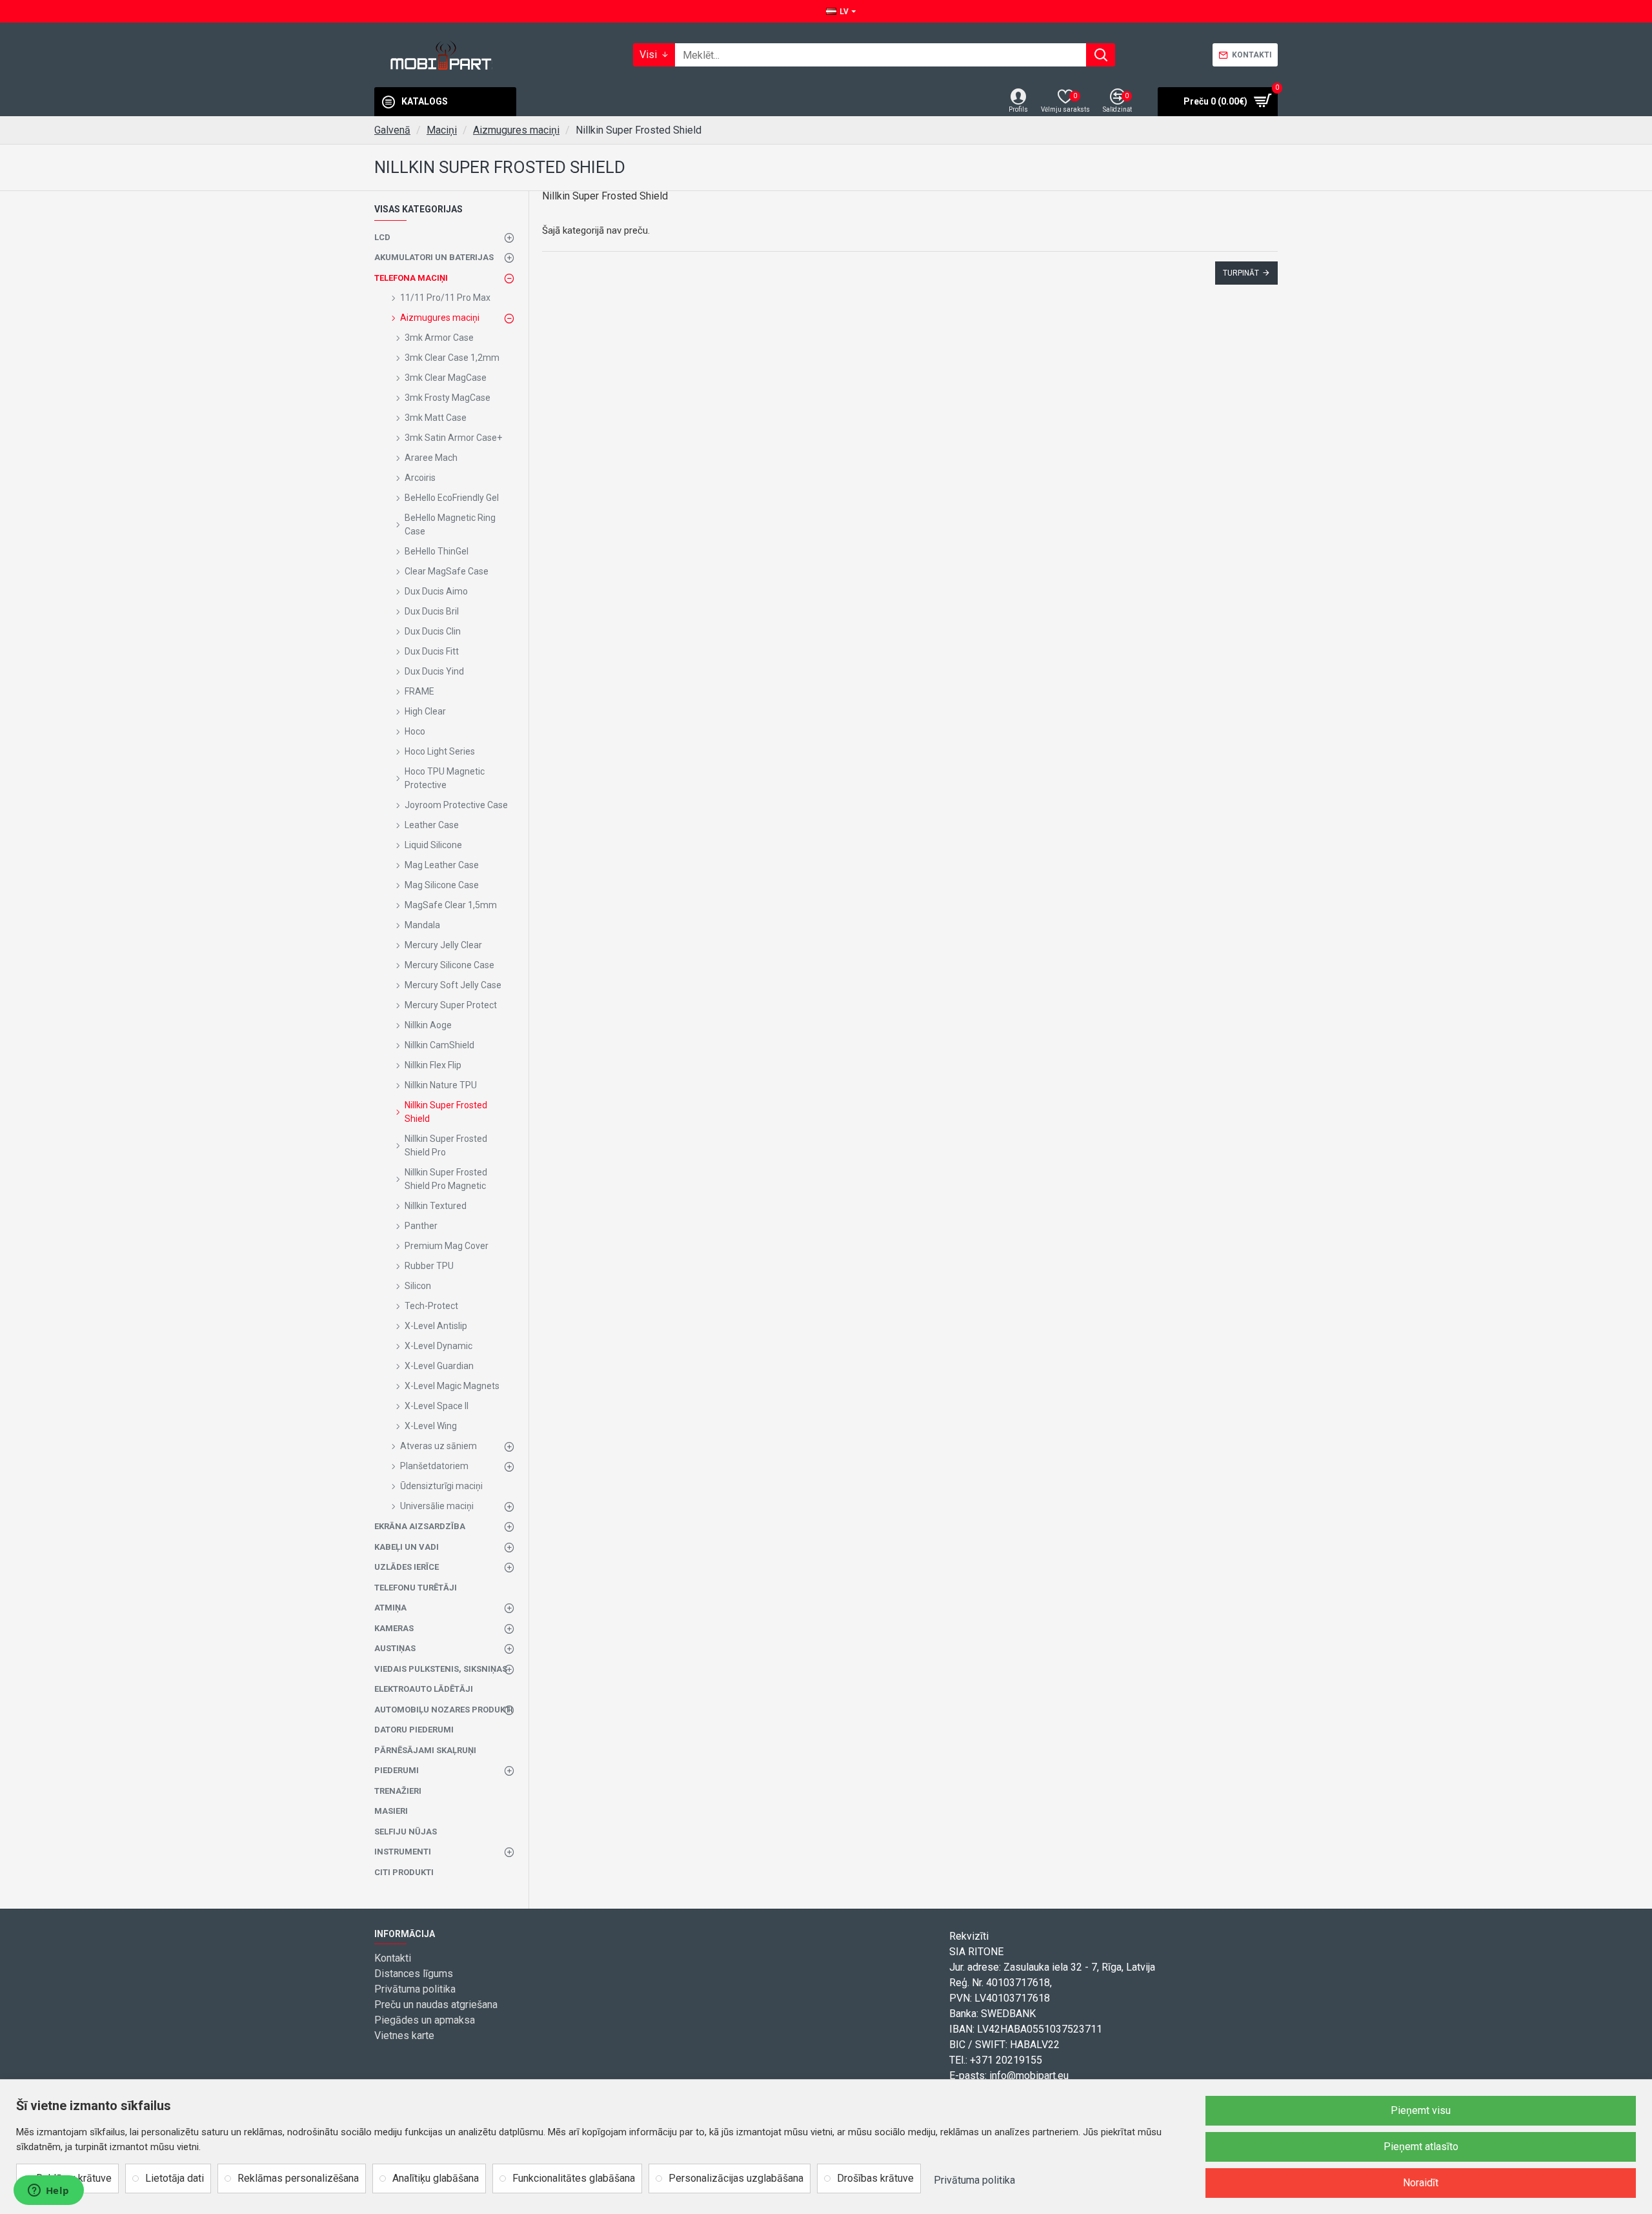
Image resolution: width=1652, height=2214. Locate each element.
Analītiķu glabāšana (436, 2178)
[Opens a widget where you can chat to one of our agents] (48, 2191)
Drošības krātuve (875, 2178)
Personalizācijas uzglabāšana (736, 2178)
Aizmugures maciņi (516, 130)
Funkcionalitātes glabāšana (574, 2178)
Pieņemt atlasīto (1421, 2147)
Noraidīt (1421, 2183)
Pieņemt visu (1421, 2110)
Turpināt (1241, 273)
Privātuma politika (974, 2180)
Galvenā (392, 130)
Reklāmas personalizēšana (298, 2178)
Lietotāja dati (175, 2178)
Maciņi (442, 130)
